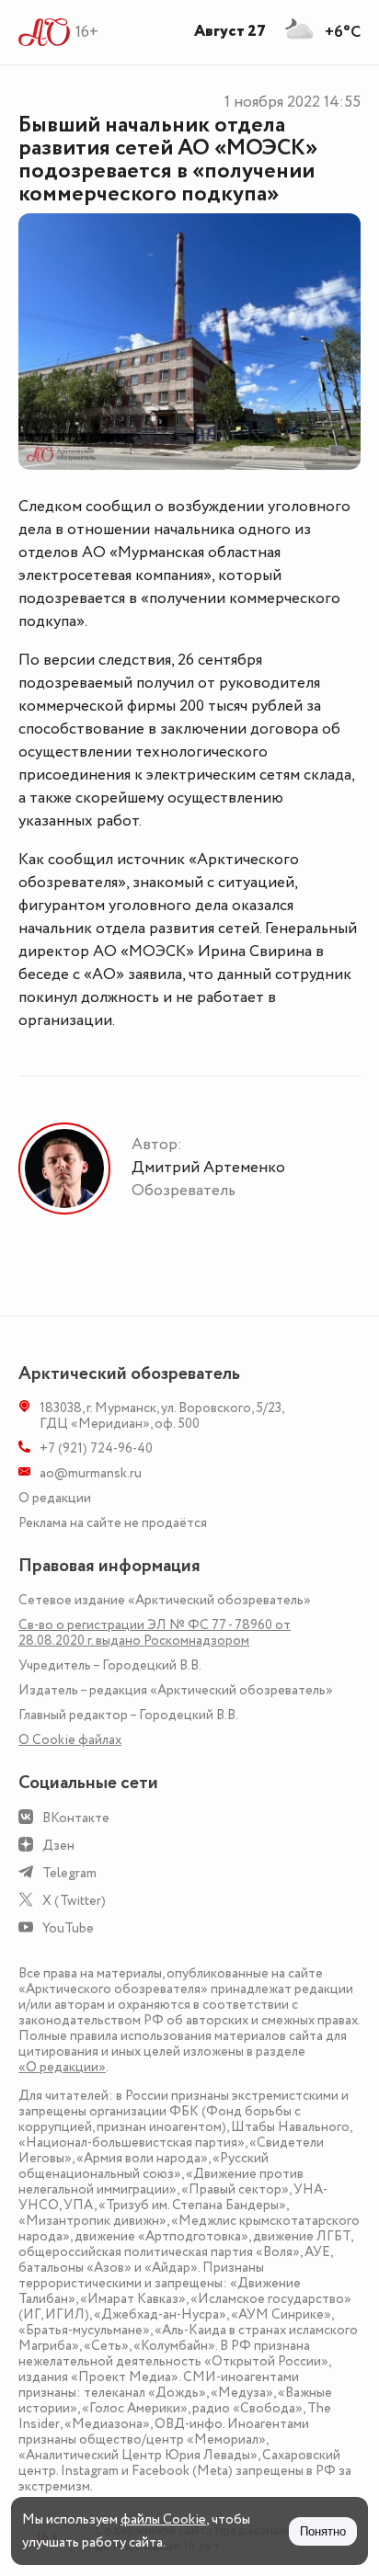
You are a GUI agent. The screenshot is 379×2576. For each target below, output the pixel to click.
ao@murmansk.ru (91, 1473)
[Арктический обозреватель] (45, 32)
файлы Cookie (163, 2519)
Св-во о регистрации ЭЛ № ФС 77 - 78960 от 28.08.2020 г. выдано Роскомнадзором (155, 1633)
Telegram (69, 1873)
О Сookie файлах (70, 1740)
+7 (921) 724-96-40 (96, 1448)
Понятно (323, 2531)
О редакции (55, 1498)
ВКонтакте (76, 1818)
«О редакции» (62, 2067)
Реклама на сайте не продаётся (113, 1523)
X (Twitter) (74, 1901)
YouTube (68, 1928)
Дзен (58, 1846)
